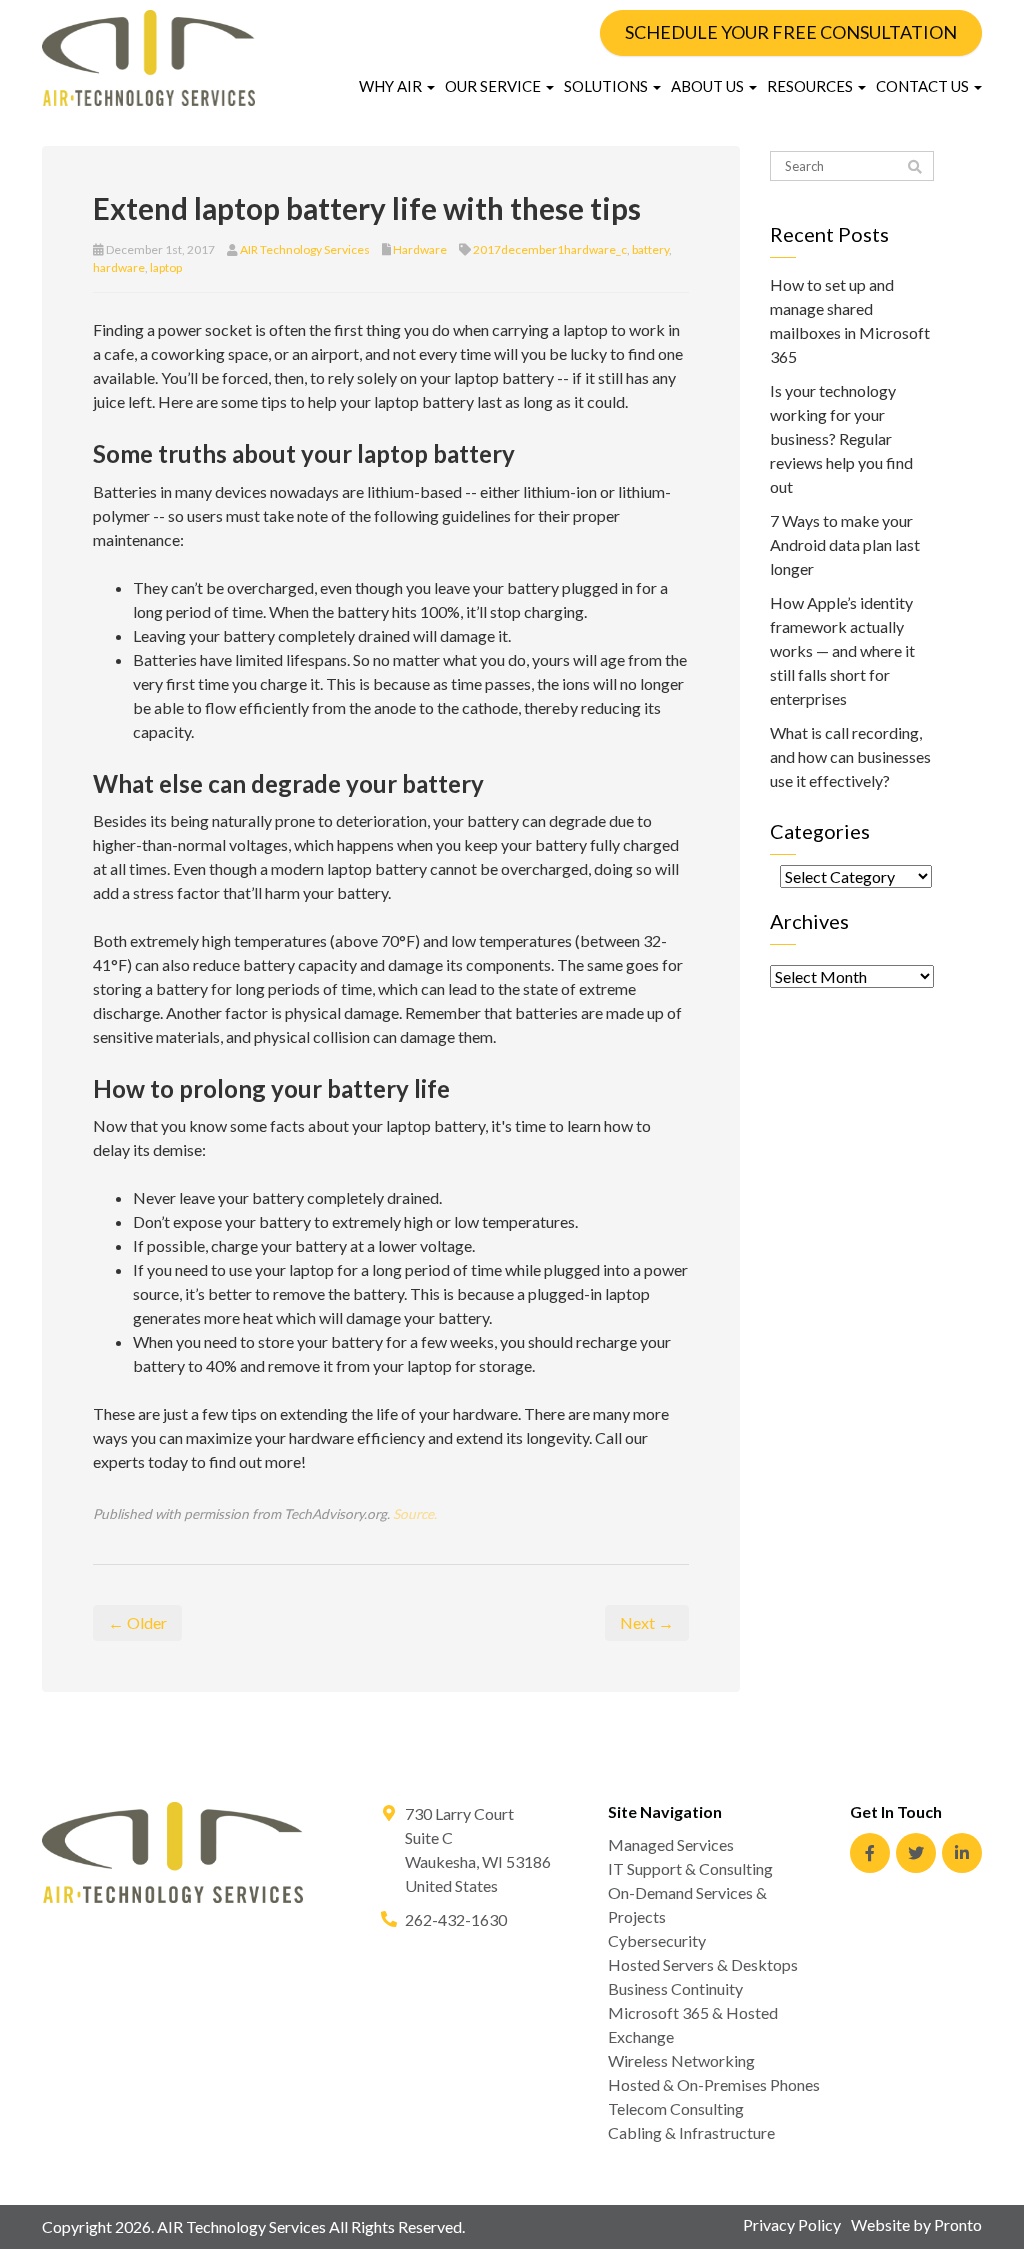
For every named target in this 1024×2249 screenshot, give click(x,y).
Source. (415, 1514)
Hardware (420, 249)
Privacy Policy (792, 2224)
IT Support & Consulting (690, 1868)
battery (650, 249)
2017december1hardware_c (550, 249)
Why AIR (392, 86)
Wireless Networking (681, 2060)
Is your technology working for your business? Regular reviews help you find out (841, 438)
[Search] (915, 167)
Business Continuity (675, 1988)
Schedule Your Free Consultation (791, 32)
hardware (119, 267)
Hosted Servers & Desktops (703, 1964)
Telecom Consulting (676, 2108)
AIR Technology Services (305, 249)
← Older (137, 1622)
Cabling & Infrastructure (691, 2132)
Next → (647, 1622)
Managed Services (671, 1844)
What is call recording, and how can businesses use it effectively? (850, 756)
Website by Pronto (916, 2224)
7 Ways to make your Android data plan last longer (845, 544)
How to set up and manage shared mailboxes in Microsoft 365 (850, 320)
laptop (166, 267)
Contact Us (924, 86)
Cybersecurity (657, 1940)
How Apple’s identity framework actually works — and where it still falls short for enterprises (842, 650)
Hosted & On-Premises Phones (714, 2084)
